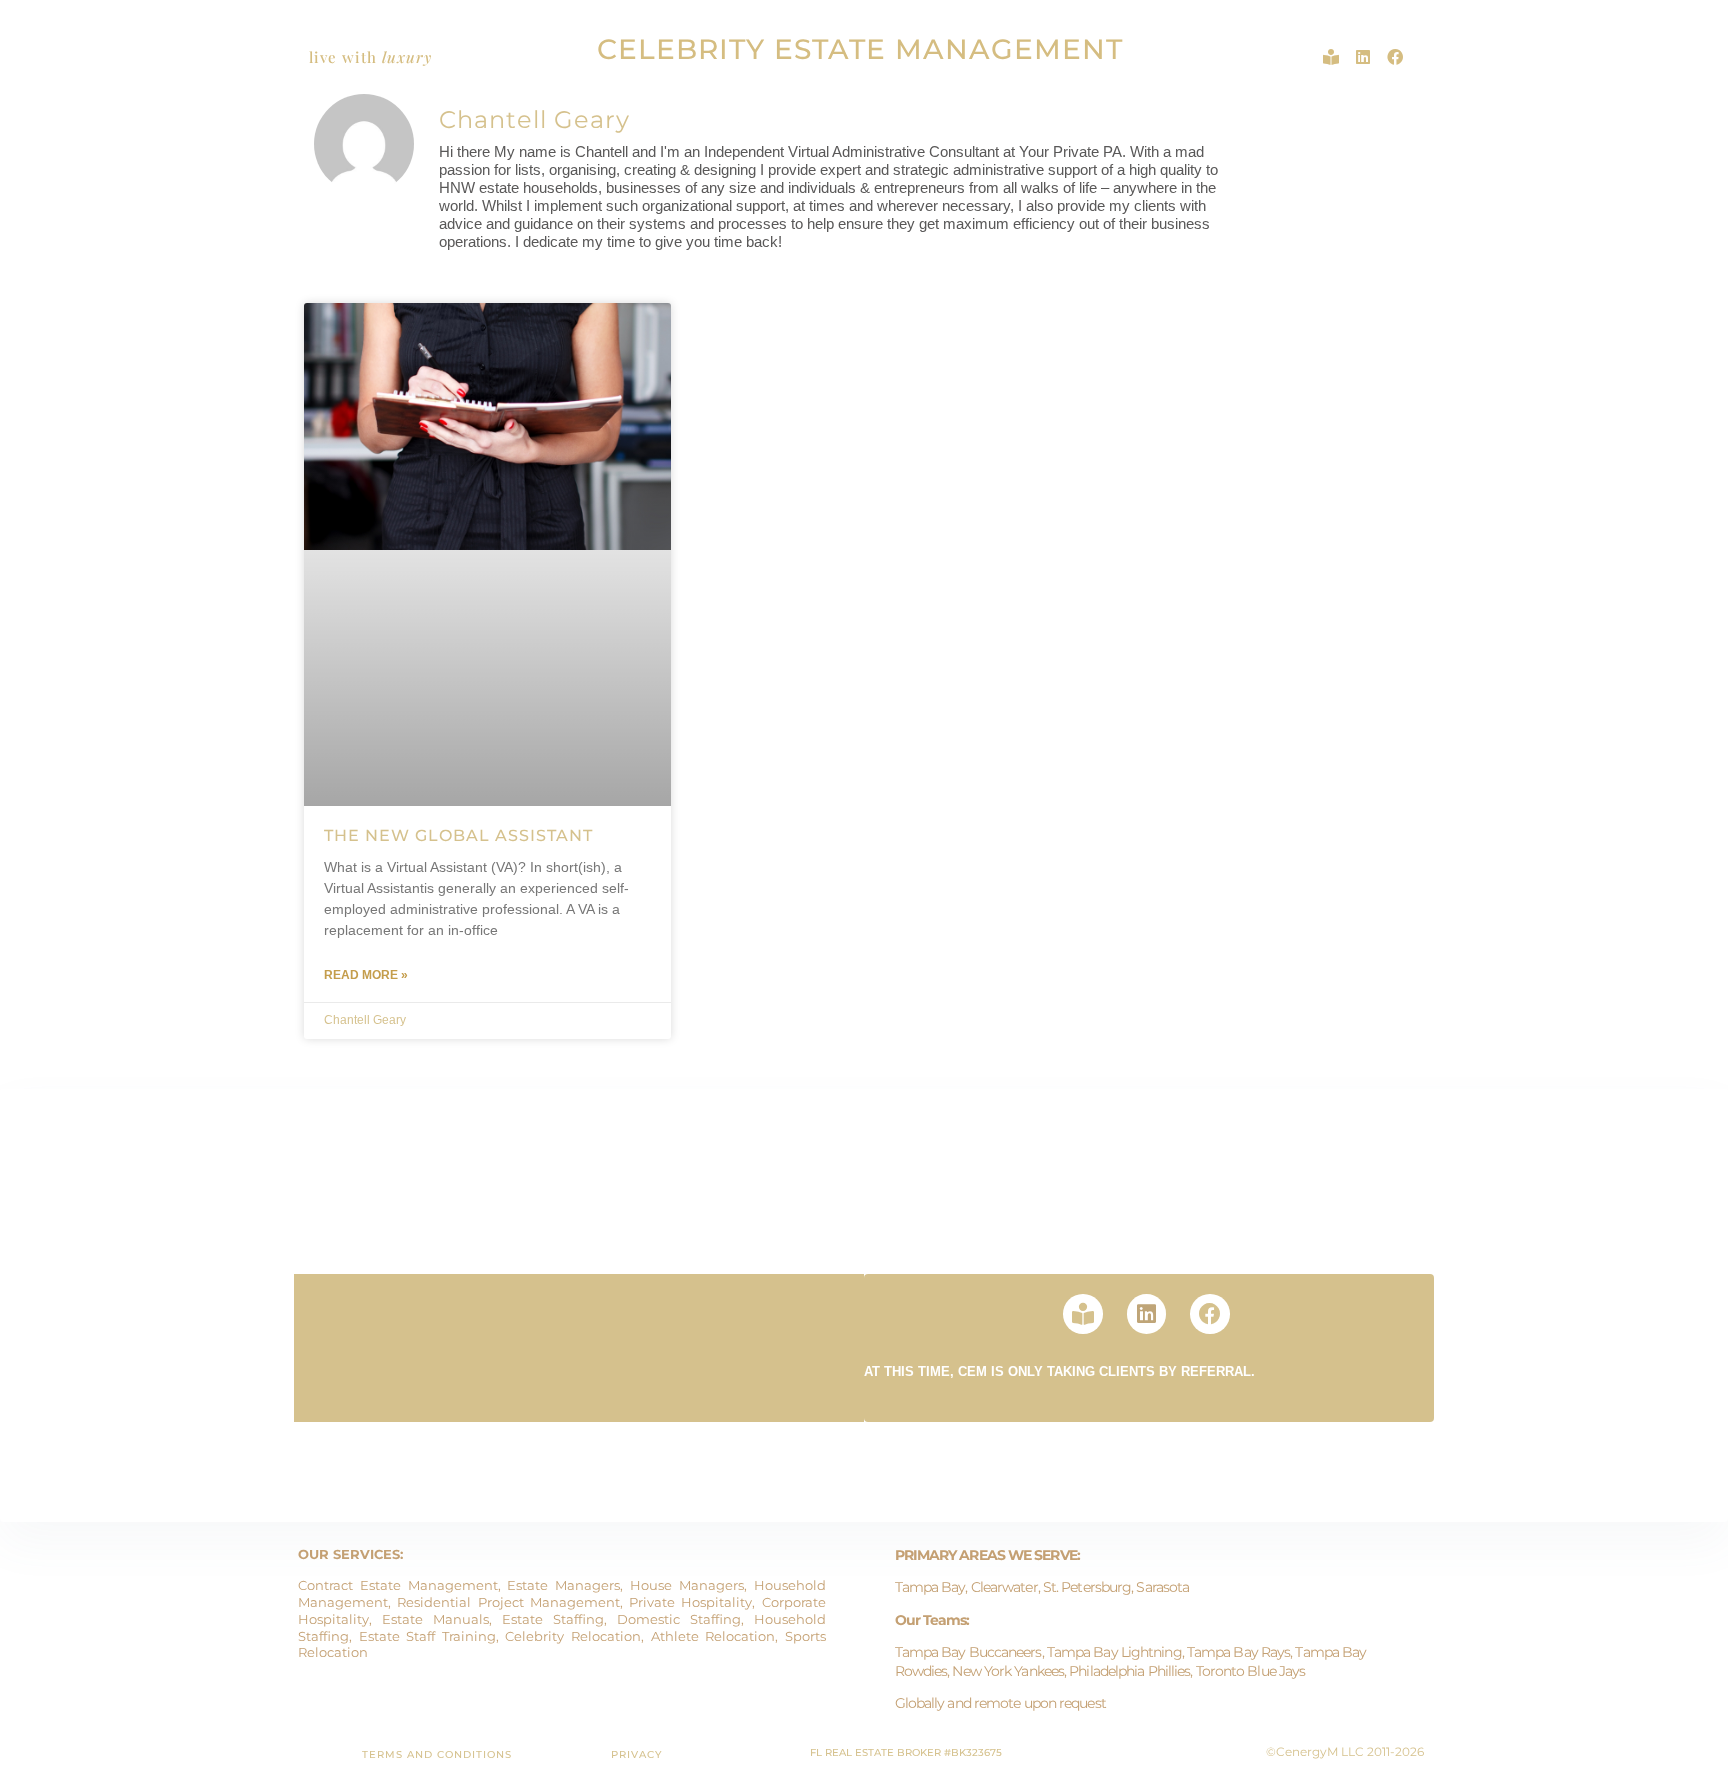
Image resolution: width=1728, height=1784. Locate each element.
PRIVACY (636, 1754)
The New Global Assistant (458, 835)
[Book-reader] (1331, 57)
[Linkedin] (1363, 57)
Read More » (366, 975)
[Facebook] (1395, 57)
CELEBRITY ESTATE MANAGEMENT (860, 49)
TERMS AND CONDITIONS (437, 1754)
